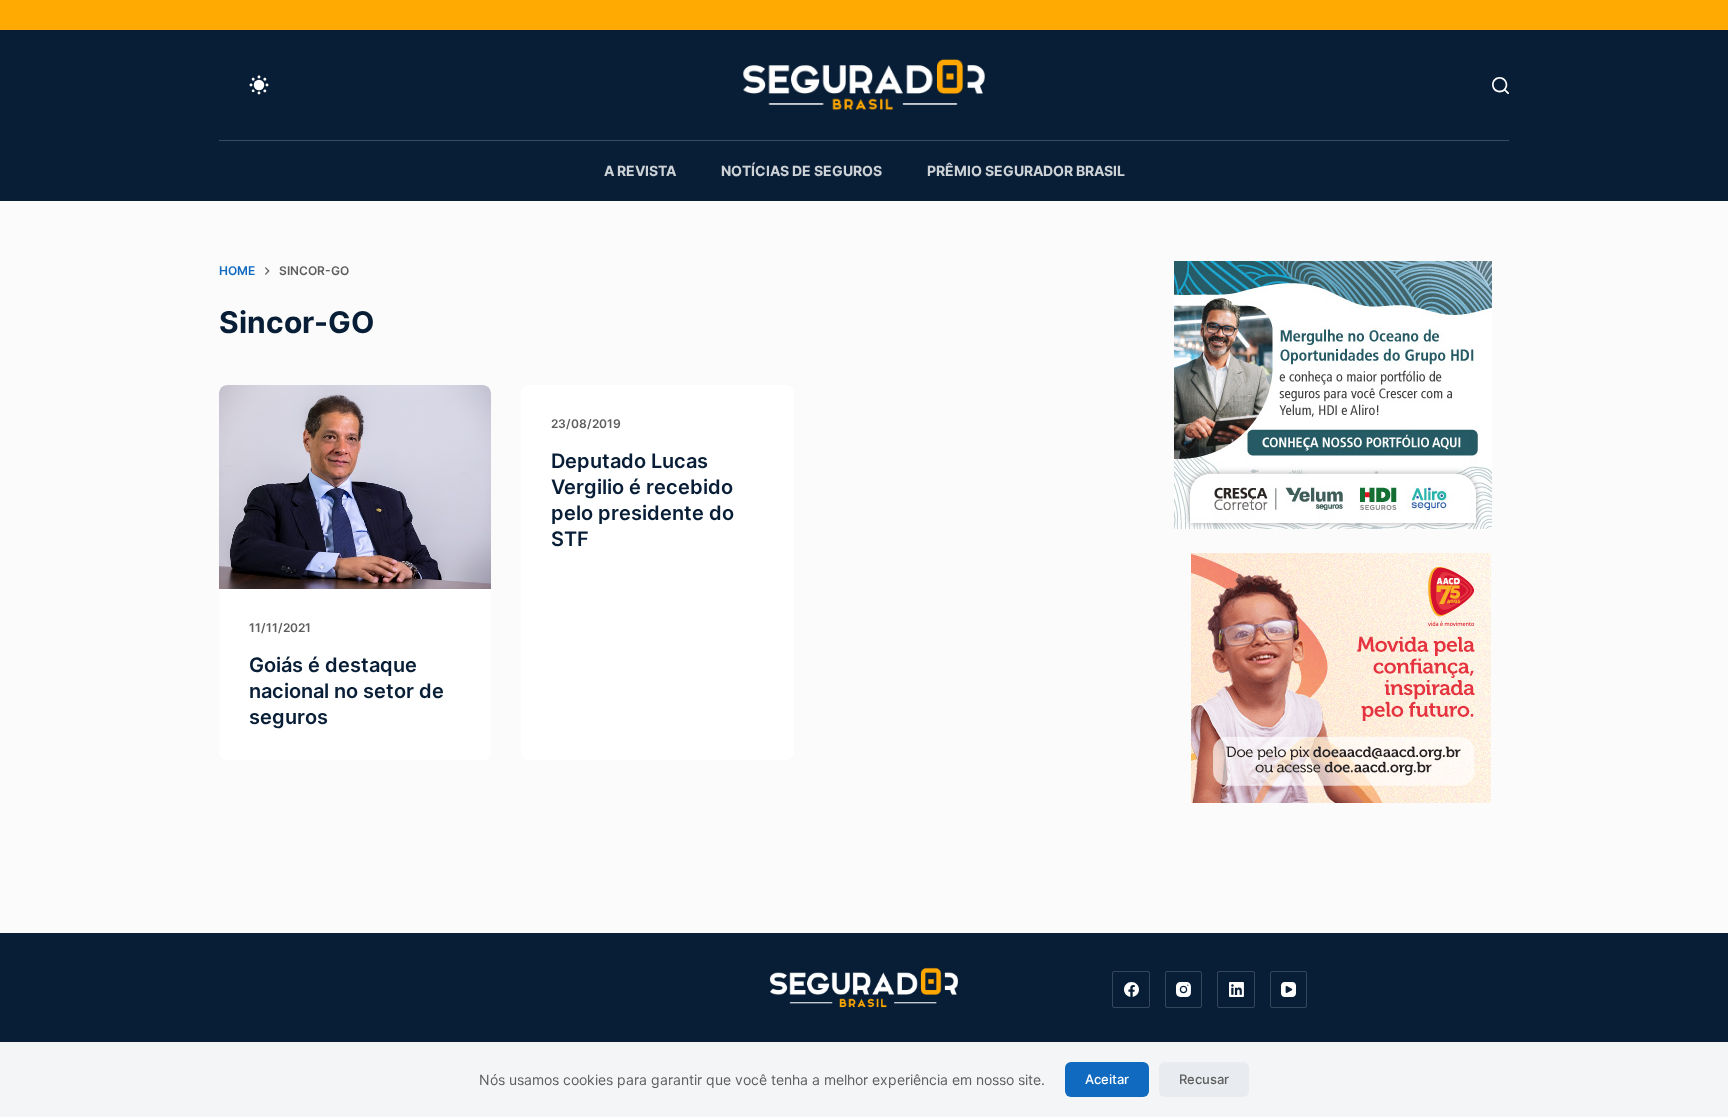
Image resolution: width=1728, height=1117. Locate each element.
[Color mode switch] (259, 85)
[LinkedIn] (1236, 990)
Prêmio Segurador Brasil (1026, 170)
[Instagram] (1184, 990)
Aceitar (1107, 1079)
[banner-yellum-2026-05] (1333, 393)
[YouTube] (1289, 990)
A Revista (640, 170)
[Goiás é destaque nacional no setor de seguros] (355, 487)
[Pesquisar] (1500, 85)
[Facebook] (1131, 990)
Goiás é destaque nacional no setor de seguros (346, 691)
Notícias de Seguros (801, 170)
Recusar (1204, 1079)
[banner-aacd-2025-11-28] (1341, 676)
